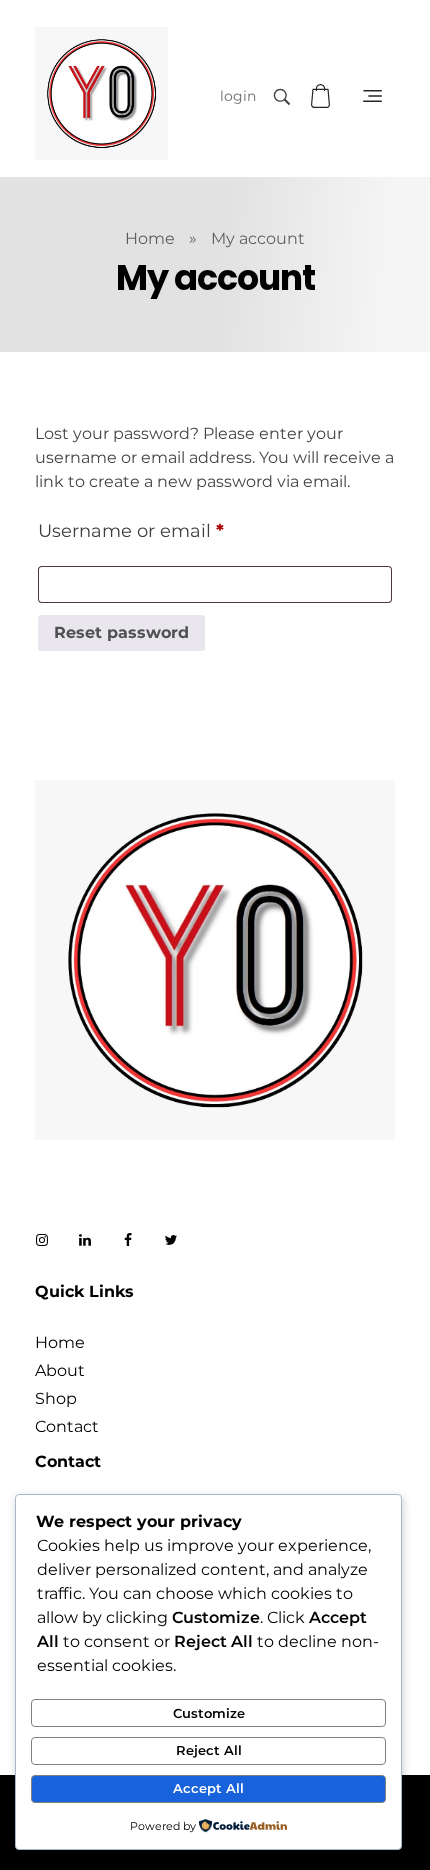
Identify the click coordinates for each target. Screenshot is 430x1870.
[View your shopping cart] (323, 96)
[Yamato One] (101, 93)
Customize (209, 1713)
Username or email (172, 527)
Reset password (121, 632)
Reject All (209, 1750)
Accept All (208, 1788)
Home (150, 238)
